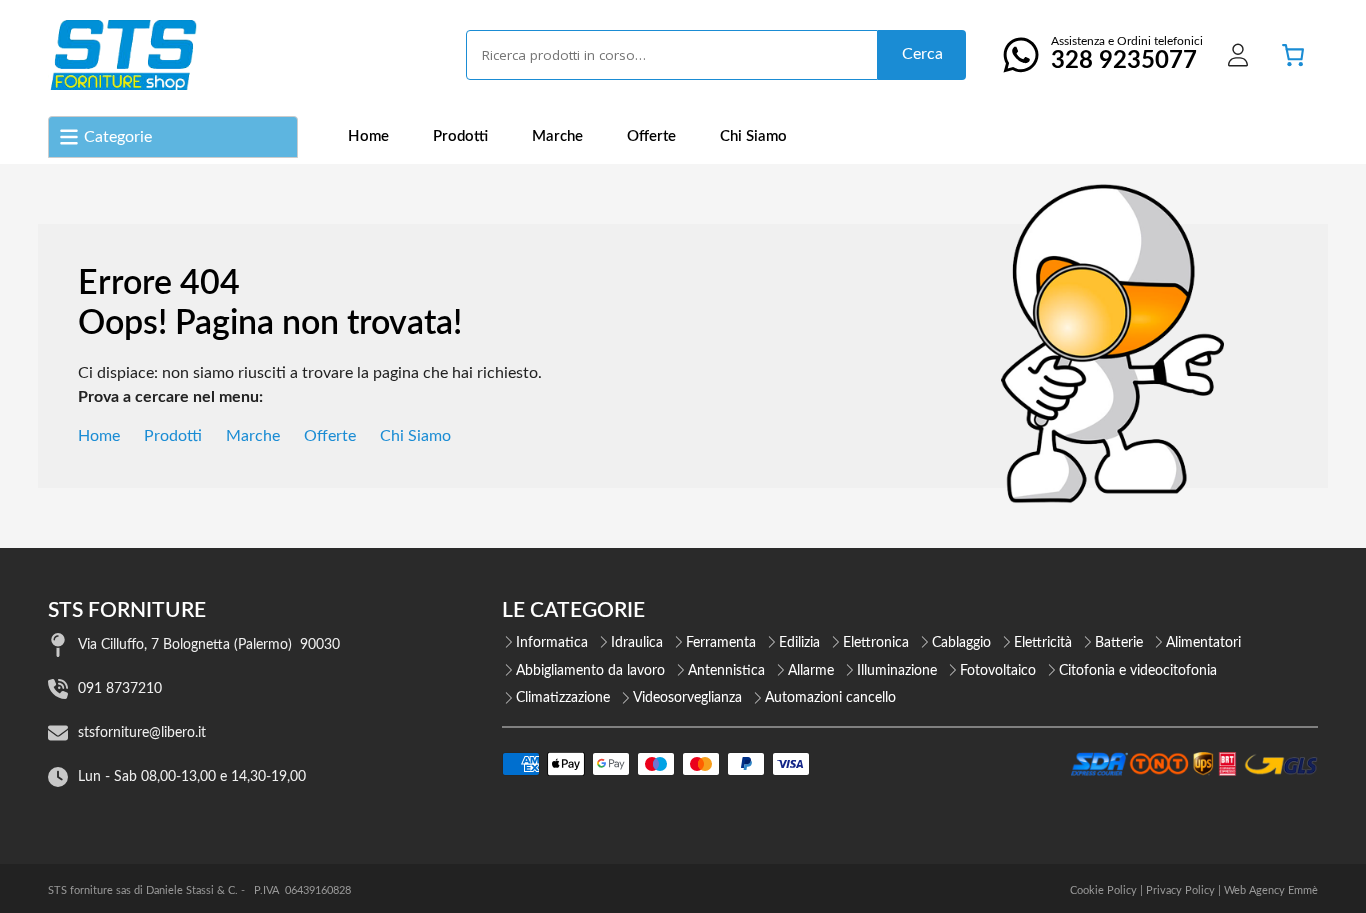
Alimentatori (1203, 643)
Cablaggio (961, 643)
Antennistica (726, 671)
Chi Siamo (753, 136)
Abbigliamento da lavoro (590, 671)
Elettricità (1043, 643)
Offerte (651, 136)
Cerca (922, 54)
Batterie (1119, 643)
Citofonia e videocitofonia (1138, 671)
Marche (557, 136)
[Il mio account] (1238, 55)
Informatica (552, 643)
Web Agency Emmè (1271, 890)
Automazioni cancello (830, 698)
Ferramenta (721, 643)
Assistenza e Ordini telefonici (1127, 54)
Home (368, 136)
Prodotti (460, 136)
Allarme (811, 671)
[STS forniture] (122, 55)
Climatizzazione (563, 698)
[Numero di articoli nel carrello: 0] (1293, 55)
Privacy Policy (1180, 890)
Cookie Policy (1103, 890)
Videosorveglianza (687, 698)
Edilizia (799, 643)
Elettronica (876, 643)
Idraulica (637, 643)
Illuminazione (897, 671)
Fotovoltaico (998, 671)
